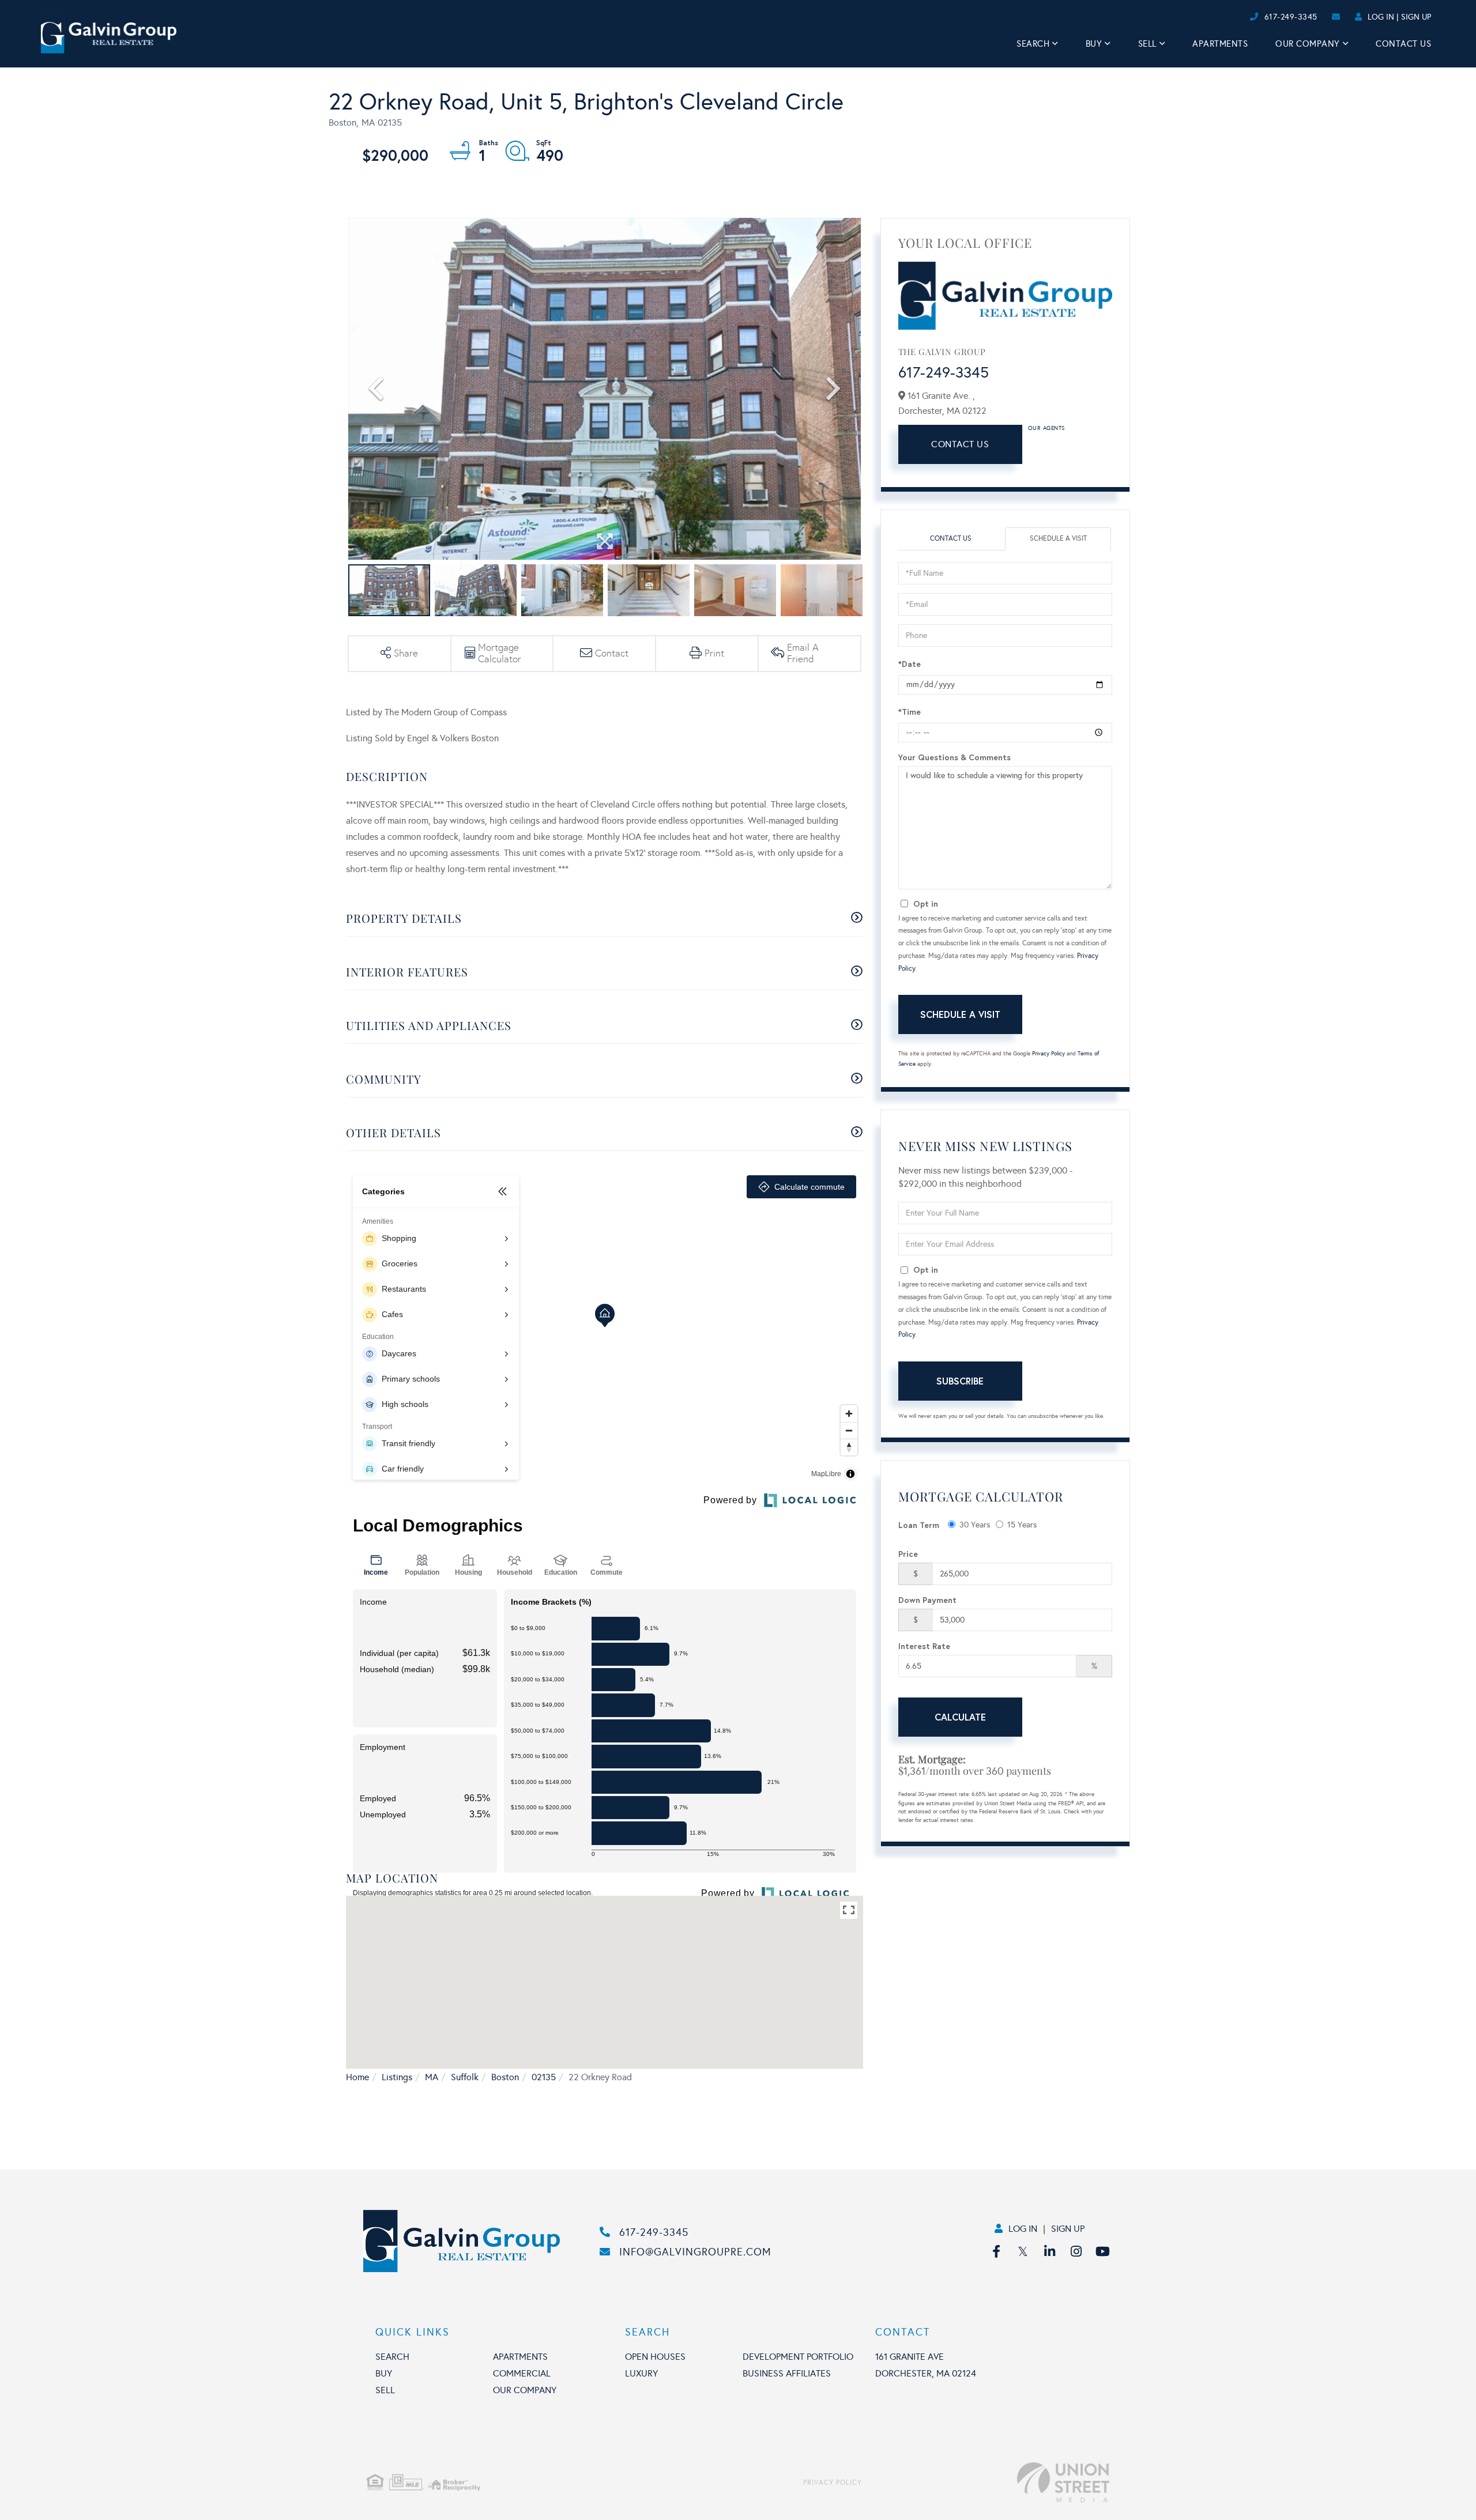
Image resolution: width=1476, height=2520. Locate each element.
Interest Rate (924, 1646)
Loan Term (919, 1525)
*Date (910, 664)
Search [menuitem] (1033, 44)
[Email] (1238, 17)
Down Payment (927, 1600)
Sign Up (1416, 17)
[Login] (1246, 17)
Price (908, 1554)
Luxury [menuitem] (641, 2373)
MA (432, 2077)
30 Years (975, 1525)
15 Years (1022, 1525)
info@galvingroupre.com (695, 2252)
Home (357, 2077)
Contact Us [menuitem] (1403, 44)
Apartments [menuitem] (1220, 44)
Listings (397, 2077)
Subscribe (960, 1381)
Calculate (960, 1717)
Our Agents (1046, 428)
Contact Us (960, 444)
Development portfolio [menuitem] (798, 2357)
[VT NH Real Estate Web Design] (986, 2483)
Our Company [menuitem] (1308, 44)
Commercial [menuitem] (522, 2373)
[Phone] (1228, 17)
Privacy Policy (1048, 1054)
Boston (505, 2077)
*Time (910, 712)
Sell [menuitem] (1147, 44)
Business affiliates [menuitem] (787, 2373)
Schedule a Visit (1058, 538)
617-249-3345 (1291, 17)
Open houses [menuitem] (655, 2357)
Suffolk (465, 2077)
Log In (1381, 17)
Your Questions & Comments (954, 757)
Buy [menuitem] (1094, 44)
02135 (544, 2077)
